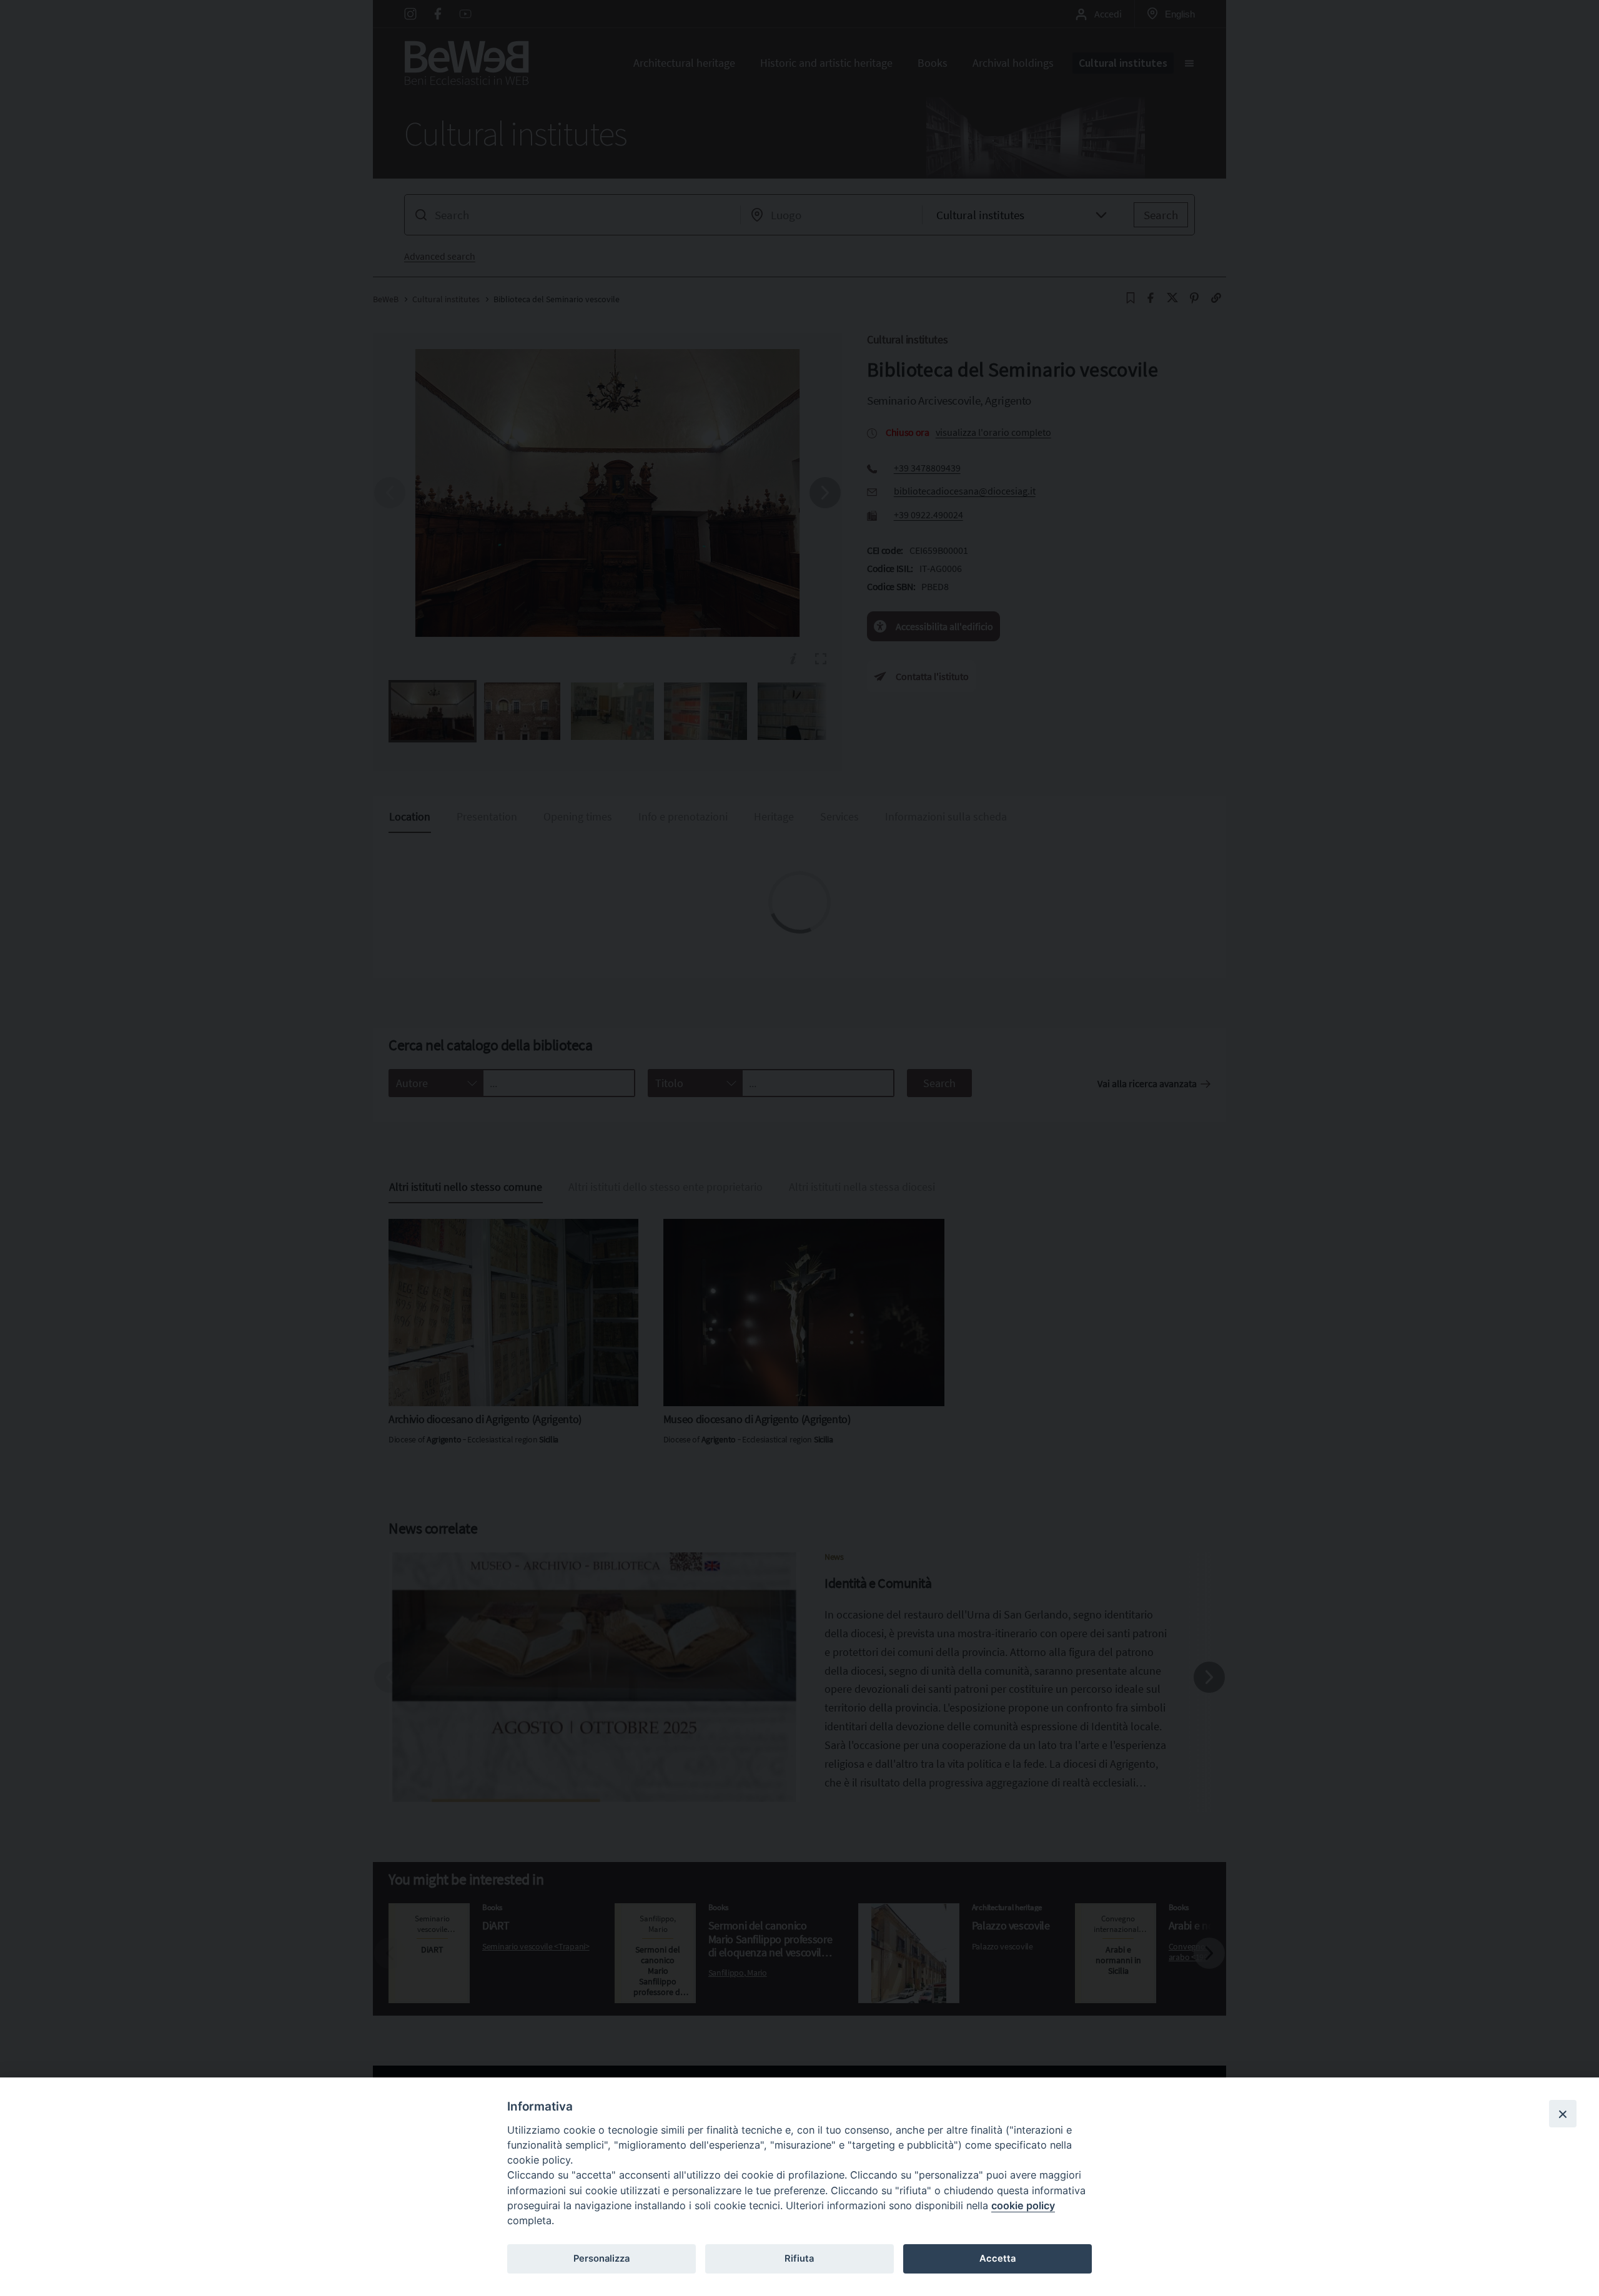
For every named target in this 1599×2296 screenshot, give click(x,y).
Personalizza (601, 2259)
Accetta (998, 2259)
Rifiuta (799, 2259)
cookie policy (1023, 2205)
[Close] (1563, 2114)
